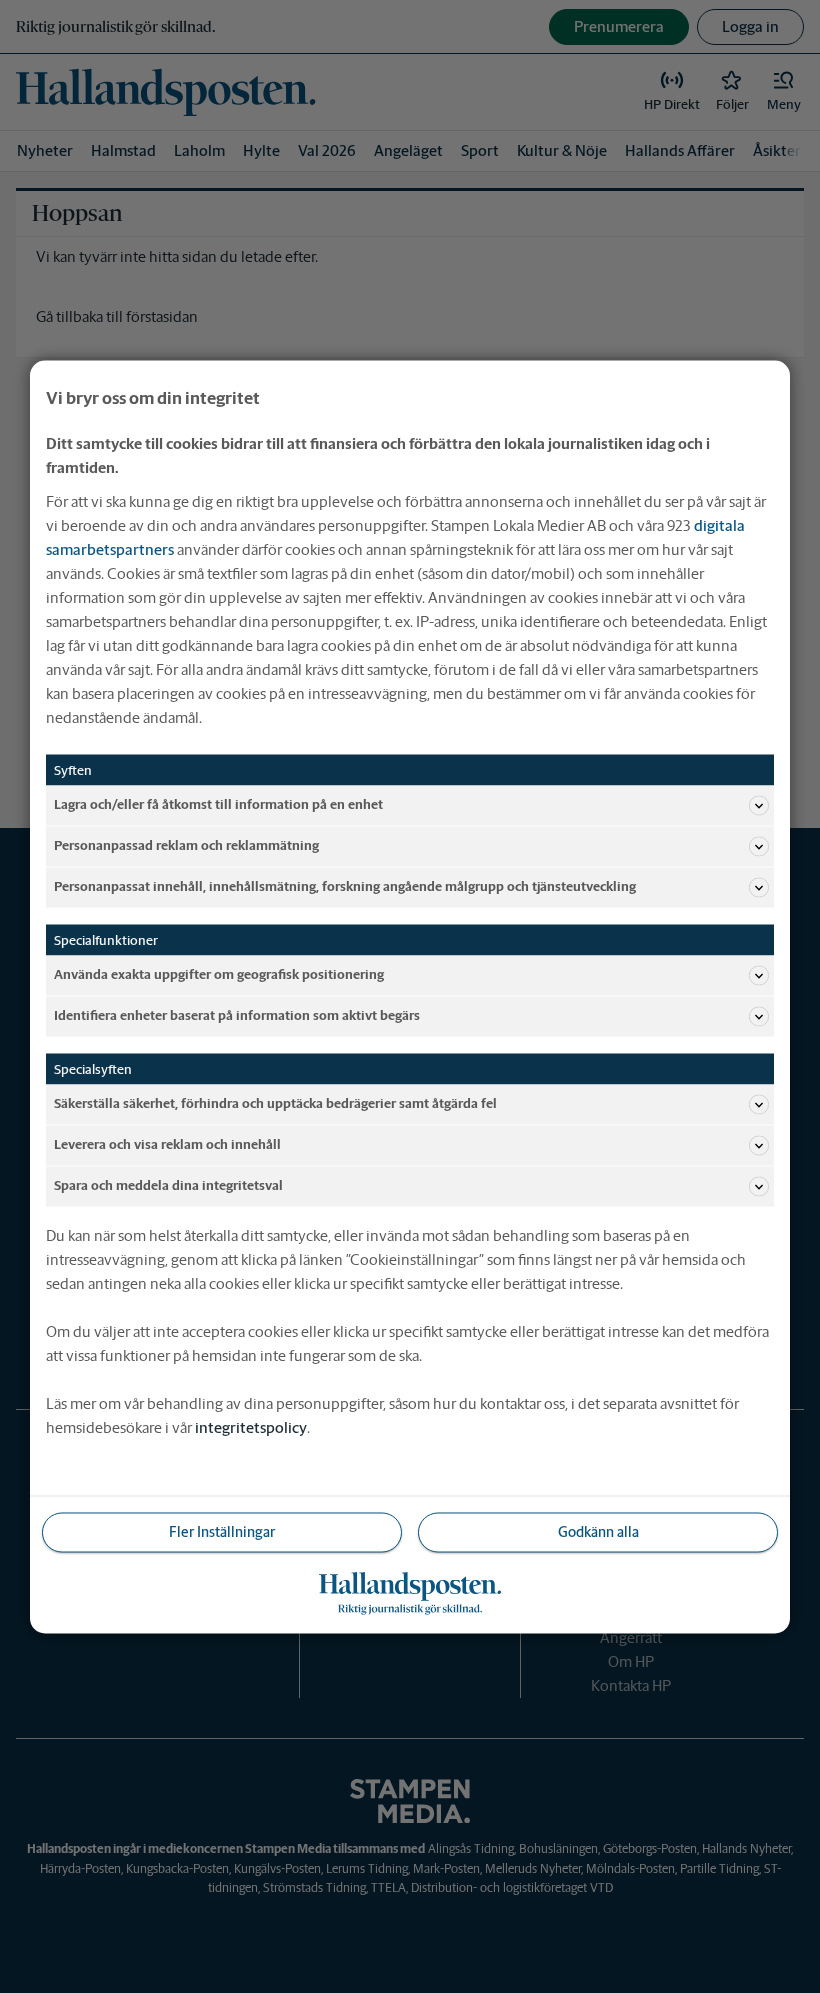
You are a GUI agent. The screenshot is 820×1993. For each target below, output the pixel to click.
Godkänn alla (598, 1531)
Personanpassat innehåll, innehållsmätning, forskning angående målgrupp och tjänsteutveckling (345, 886)
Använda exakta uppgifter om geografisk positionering (219, 974)
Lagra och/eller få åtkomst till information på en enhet (218, 804)
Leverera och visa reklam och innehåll (167, 1144)
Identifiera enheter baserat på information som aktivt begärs (237, 1015)
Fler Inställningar (222, 1531)
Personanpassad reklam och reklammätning (186, 845)
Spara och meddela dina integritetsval (168, 1185)
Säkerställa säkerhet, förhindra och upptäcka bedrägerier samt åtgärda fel (275, 1103)
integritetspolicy (251, 1426)
